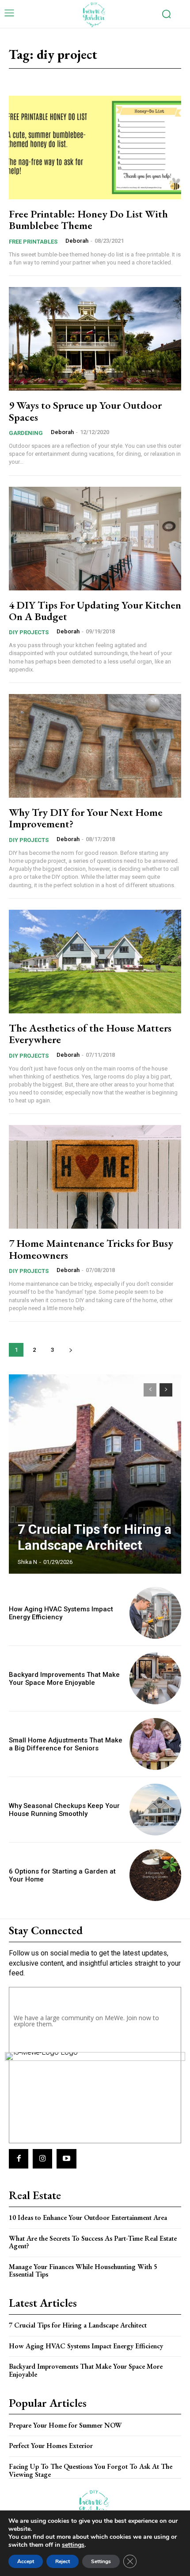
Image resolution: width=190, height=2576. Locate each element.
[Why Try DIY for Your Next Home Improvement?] (95, 746)
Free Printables (33, 242)
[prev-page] (150, 1390)
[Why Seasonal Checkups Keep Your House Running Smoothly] (155, 1810)
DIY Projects (29, 632)
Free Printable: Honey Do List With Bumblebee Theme (88, 219)
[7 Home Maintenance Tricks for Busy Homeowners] (95, 1177)
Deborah (77, 241)
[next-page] (70, 1350)
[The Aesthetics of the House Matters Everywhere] (95, 962)
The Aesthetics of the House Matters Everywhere (90, 1034)
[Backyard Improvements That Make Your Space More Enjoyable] (155, 1678)
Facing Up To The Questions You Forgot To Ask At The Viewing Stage (91, 2470)
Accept (26, 2561)
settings (73, 2545)
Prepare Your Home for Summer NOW (65, 2425)
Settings (101, 2561)
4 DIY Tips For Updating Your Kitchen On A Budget (95, 611)
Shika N (27, 1562)
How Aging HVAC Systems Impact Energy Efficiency (61, 1613)
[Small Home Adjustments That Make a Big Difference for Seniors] (155, 1744)
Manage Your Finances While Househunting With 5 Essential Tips (83, 2271)
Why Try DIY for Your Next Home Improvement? (86, 818)
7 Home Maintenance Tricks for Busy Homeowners (91, 1249)
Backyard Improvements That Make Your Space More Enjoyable (64, 1679)
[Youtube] (66, 2159)
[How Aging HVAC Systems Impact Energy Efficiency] (155, 1613)
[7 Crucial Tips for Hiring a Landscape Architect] (95, 1474)
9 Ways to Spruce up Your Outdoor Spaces (85, 411)
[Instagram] (42, 2159)
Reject (63, 2561)
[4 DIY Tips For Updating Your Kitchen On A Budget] (95, 539)
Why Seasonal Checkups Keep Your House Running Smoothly (64, 1810)
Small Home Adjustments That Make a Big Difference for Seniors (66, 1744)
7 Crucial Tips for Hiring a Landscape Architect (95, 1537)
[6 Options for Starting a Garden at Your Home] (155, 1875)
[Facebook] (19, 2159)
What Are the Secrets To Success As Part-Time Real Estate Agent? (93, 2242)
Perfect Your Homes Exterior (51, 2446)
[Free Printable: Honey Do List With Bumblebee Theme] (95, 147)
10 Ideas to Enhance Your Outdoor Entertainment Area (88, 2217)
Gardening (26, 433)
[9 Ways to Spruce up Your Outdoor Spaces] (95, 339)
